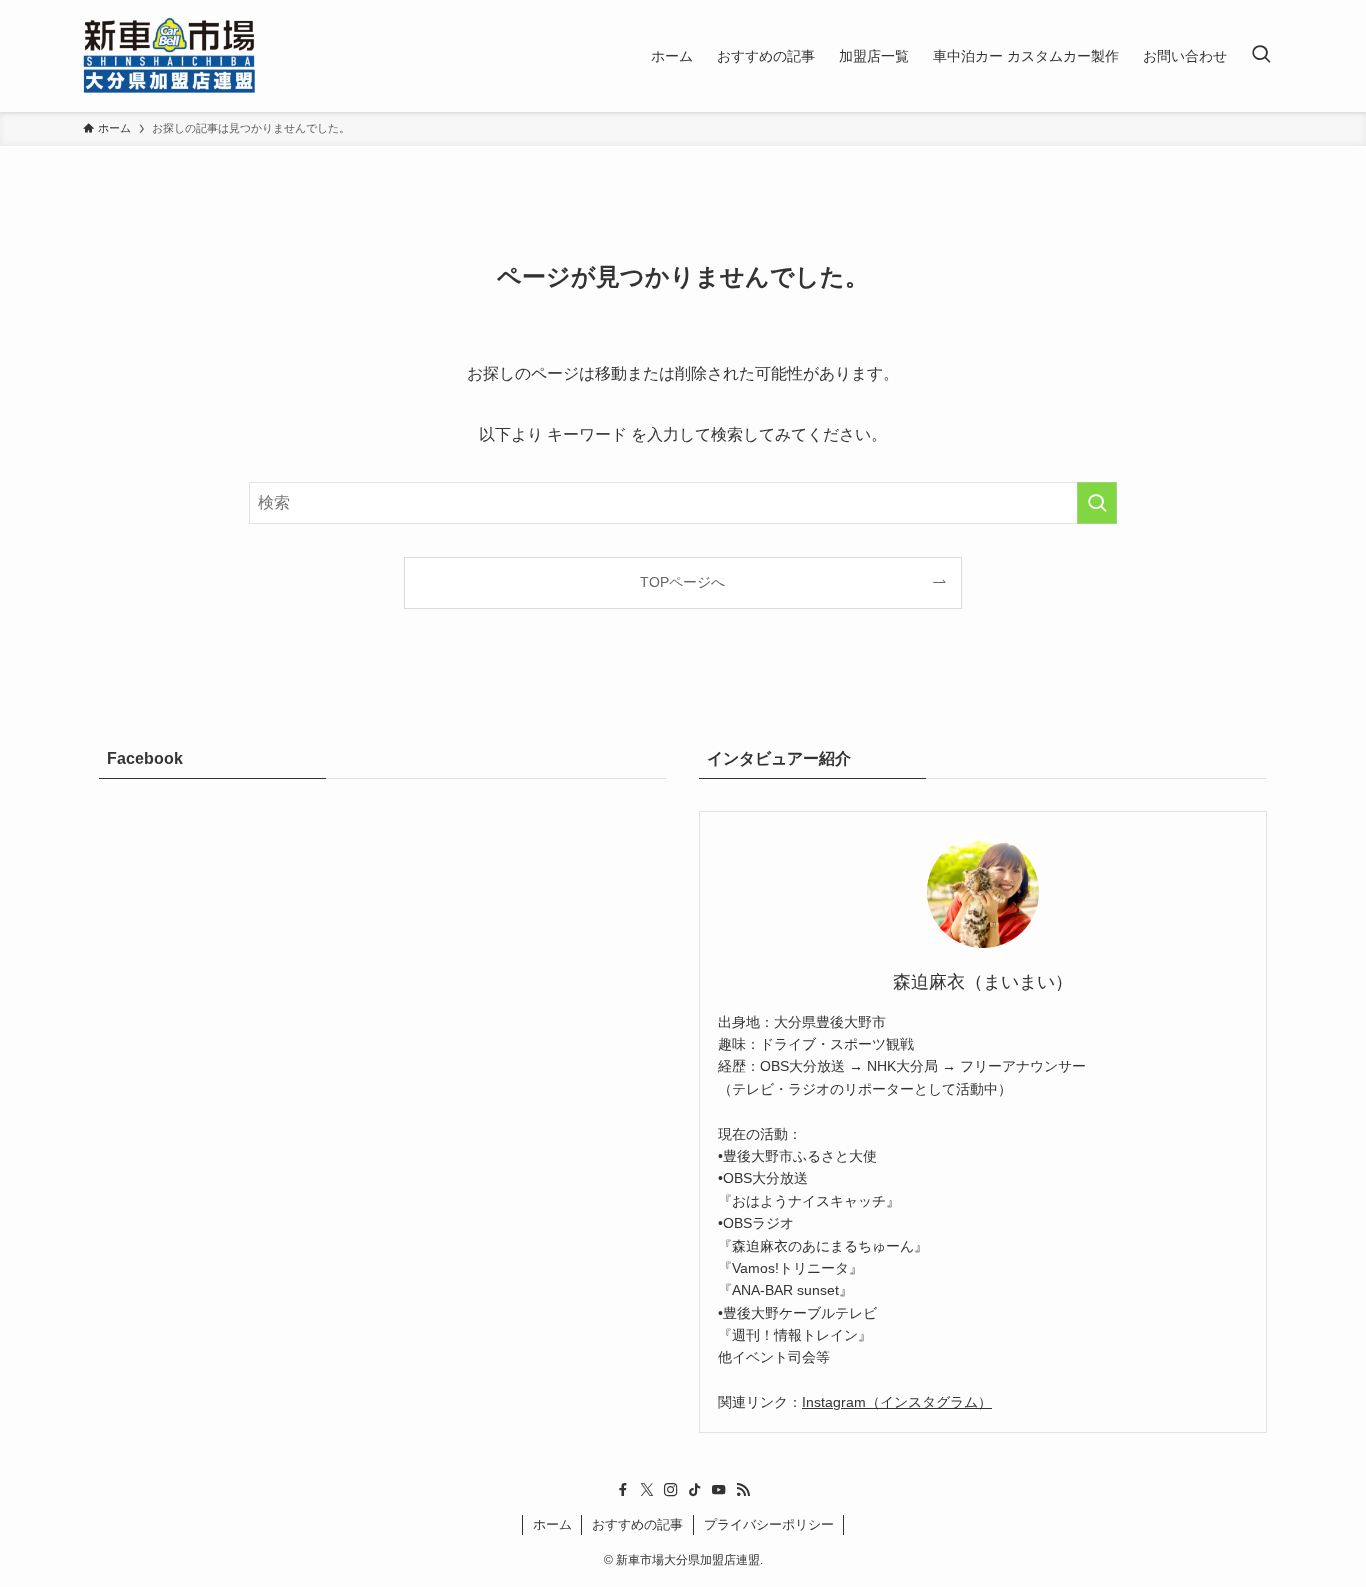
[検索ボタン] (1261, 56)
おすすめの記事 (637, 1524)
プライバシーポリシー (769, 1524)
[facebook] (623, 1490)
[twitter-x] (647, 1490)
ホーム (552, 1524)
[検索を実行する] (1097, 503)
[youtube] (719, 1490)
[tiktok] (695, 1490)
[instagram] (671, 1490)
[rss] (743, 1490)
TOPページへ (682, 582)
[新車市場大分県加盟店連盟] (169, 56)
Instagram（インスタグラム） (897, 1402)
